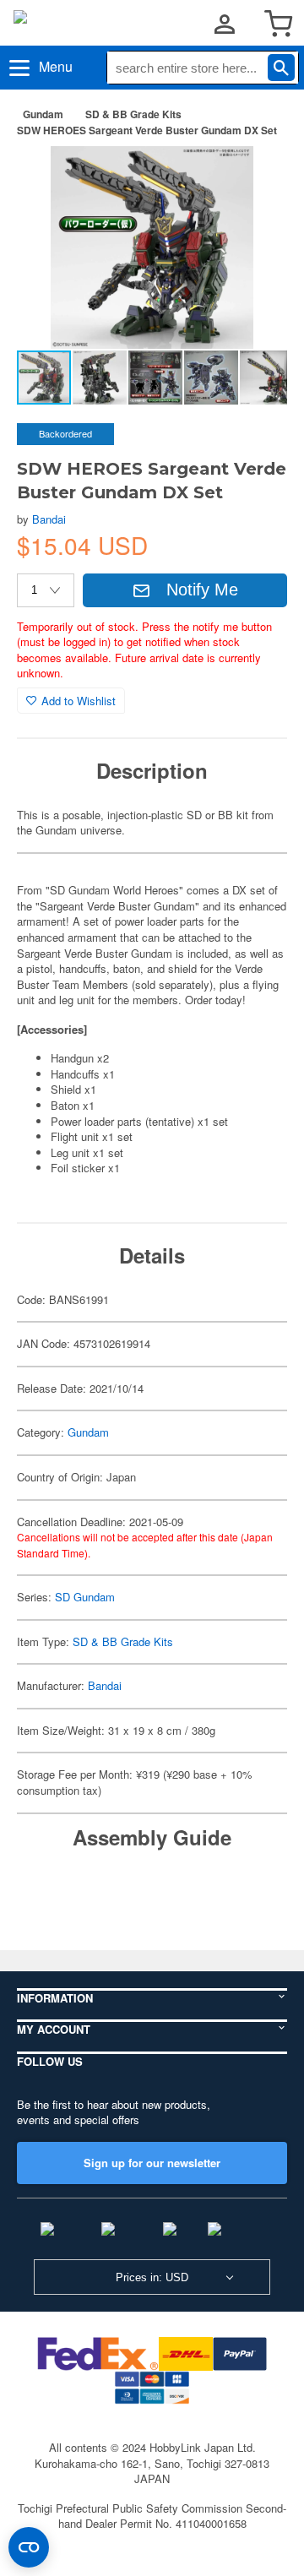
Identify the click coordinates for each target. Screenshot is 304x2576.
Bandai (49, 519)
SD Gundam (85, 1597)
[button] (257, 177)
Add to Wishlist (79, 701)
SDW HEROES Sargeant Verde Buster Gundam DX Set (147, 130)
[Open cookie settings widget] (29, 2547)
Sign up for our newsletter (152, 2163)
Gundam (43, 114)
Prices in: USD (152, 2277)
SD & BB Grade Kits (133, 114)
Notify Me (202, 590)
